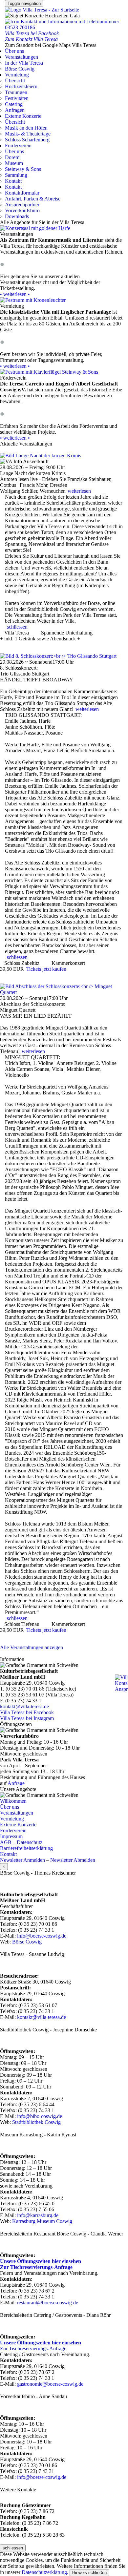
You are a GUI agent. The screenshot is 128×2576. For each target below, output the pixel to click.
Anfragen (15, 110)
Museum (14, 163)
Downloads (17, 216)
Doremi (13, 157)
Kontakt (13, 181)
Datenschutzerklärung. (45, 2572)
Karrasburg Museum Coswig (42, 2221)
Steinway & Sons (23, 169)
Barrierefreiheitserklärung (26, 1848)
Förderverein (18, 145)
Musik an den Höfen (26, 128)
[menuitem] (64, 63)
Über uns (14, 51)
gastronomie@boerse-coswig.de (50, 2384)
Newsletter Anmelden (22, 1860)
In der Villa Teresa (24, 63)
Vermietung (17, 75)
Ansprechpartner (22, 205)
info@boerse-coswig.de (42, 1936)
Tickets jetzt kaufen (46, 969)
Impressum (11, 1836)
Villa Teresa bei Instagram (27, 1718)
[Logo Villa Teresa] (42, 10)
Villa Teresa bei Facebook (27, 1712)
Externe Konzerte (23, 116)
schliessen (17, 627)
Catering (14, 104)
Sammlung (16, 175)
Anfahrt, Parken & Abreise (33, 199)
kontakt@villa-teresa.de (24, 1706)
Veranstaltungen (21, 57)
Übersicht (15, 81)
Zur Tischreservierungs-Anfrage (33, 2348)
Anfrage (16, 1783)
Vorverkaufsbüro (22, 210)
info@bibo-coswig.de (40, 2116)
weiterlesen (79, 491)
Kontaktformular (22, 193)
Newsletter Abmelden (73, 1860)
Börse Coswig (20, 69)
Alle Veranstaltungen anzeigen (32, 1647)
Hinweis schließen (89, 2573)
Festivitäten (17, 98)
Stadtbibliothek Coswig (36, 2122)
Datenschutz (30, 1842)
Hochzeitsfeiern (21, 86)
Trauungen (16, 92)
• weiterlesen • (15, 294)
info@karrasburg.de (38, 2215)
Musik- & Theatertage (28, 134)
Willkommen (13, 1801)
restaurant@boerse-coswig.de (48, 2303)
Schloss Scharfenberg (27, 140)
